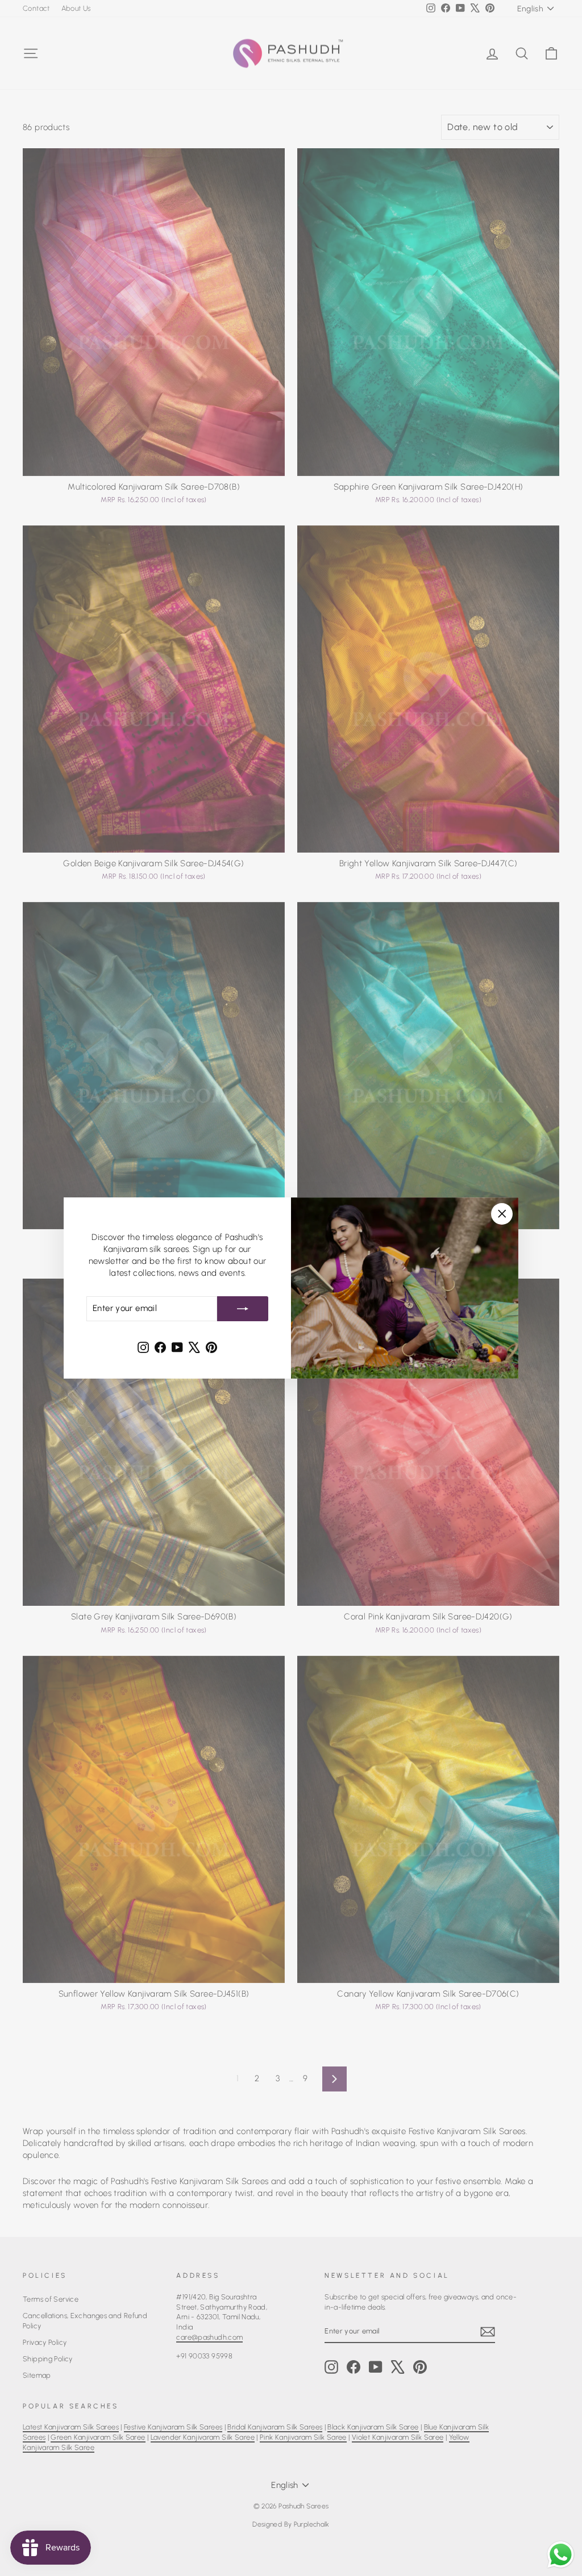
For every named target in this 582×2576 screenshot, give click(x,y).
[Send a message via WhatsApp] (561, 2555)
